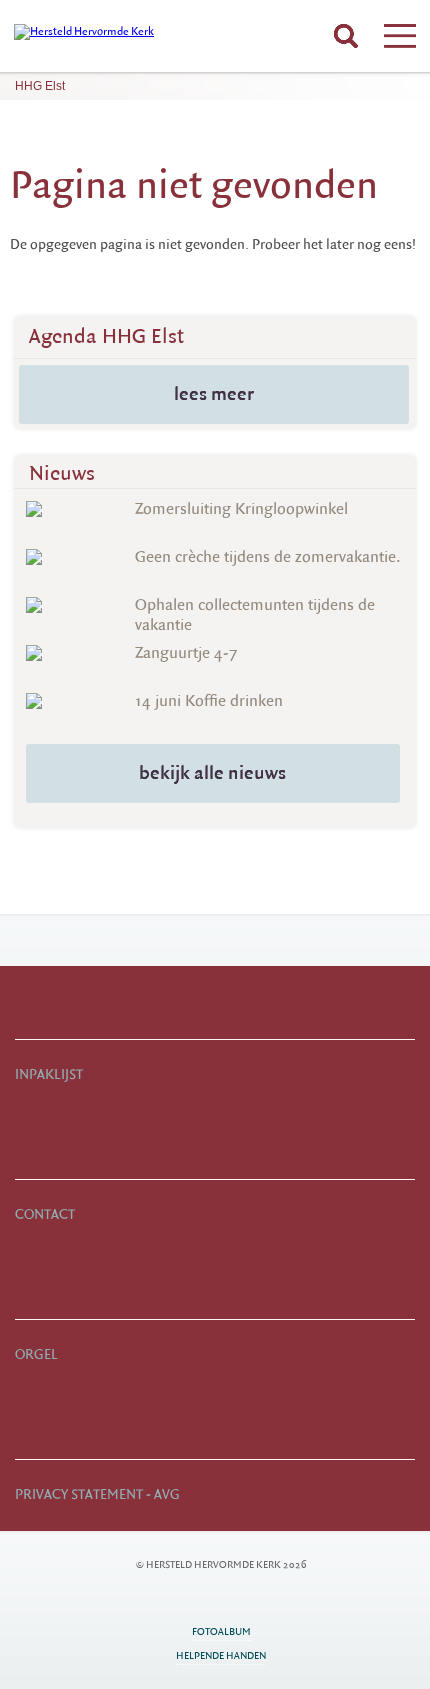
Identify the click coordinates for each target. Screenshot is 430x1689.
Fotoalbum (221, 1631)
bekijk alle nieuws (212, 773)
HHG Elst (40, 86)
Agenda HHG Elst (106, 336)
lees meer (214, 394)
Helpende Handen (221, 1655)
